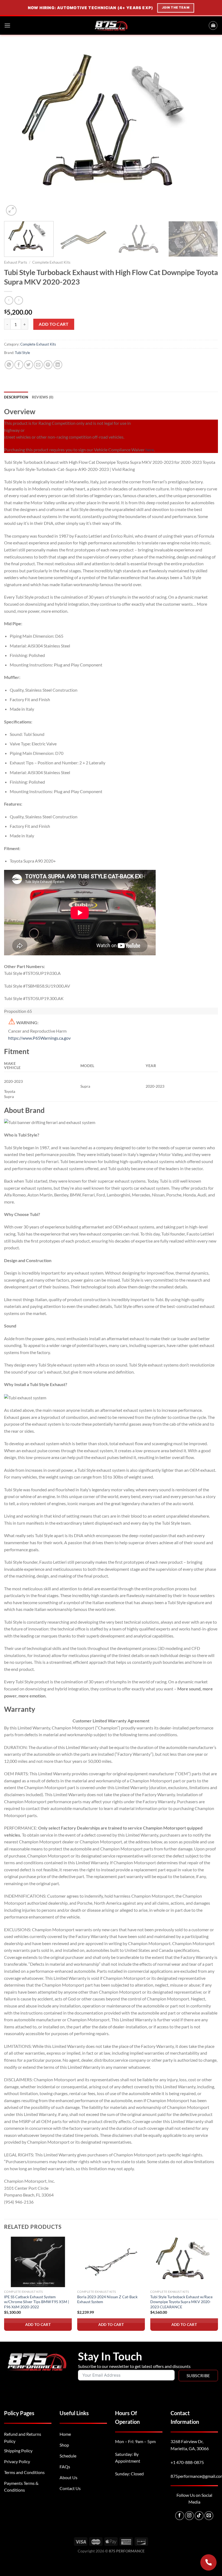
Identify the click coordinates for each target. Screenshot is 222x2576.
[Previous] (15, 131)
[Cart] (213, 25)
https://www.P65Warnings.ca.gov (39, 1038)
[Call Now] (208, 2562)
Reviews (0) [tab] (43, 397)
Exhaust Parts (16, 262)
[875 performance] (111, 25)
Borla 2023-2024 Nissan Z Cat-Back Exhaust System (107, 2299)
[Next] (207, 131)
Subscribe (198, 2375)
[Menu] (7, 25)
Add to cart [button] (38, 2324)
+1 (187, 2462)
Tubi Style (22, 353)
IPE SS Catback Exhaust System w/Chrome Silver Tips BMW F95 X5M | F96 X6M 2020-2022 (37, 2302)
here (150, 450)
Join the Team (175, 8)
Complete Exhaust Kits (51, 262)
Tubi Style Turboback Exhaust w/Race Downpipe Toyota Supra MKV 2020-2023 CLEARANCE (181, 2302)
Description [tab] (16, 397)
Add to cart (54, 324)
